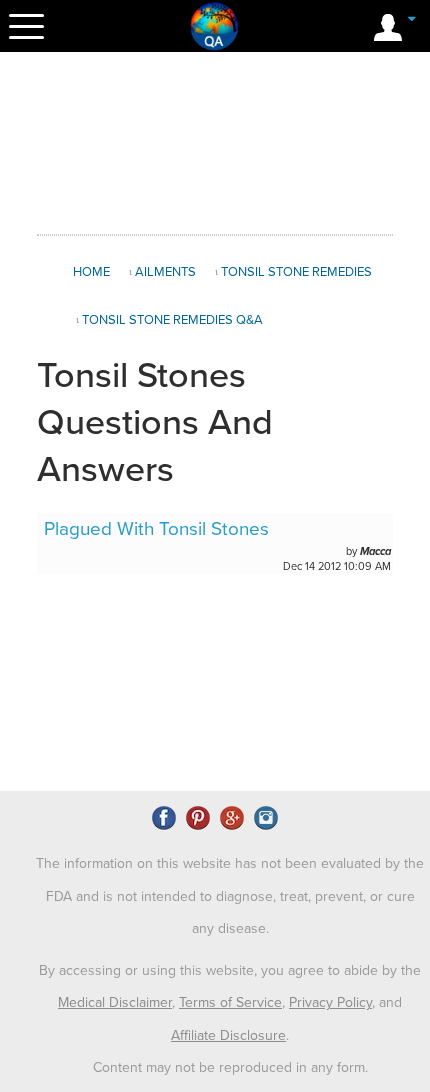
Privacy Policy (330, 1002)
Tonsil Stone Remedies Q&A (172, 320)
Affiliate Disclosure (228, 1035)
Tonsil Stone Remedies (296, 272)
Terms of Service (230, 1002)
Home (91, 272)
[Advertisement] (215, 144)
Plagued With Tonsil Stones (156, 529)
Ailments (165, 272)
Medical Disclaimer (115, 1002)
